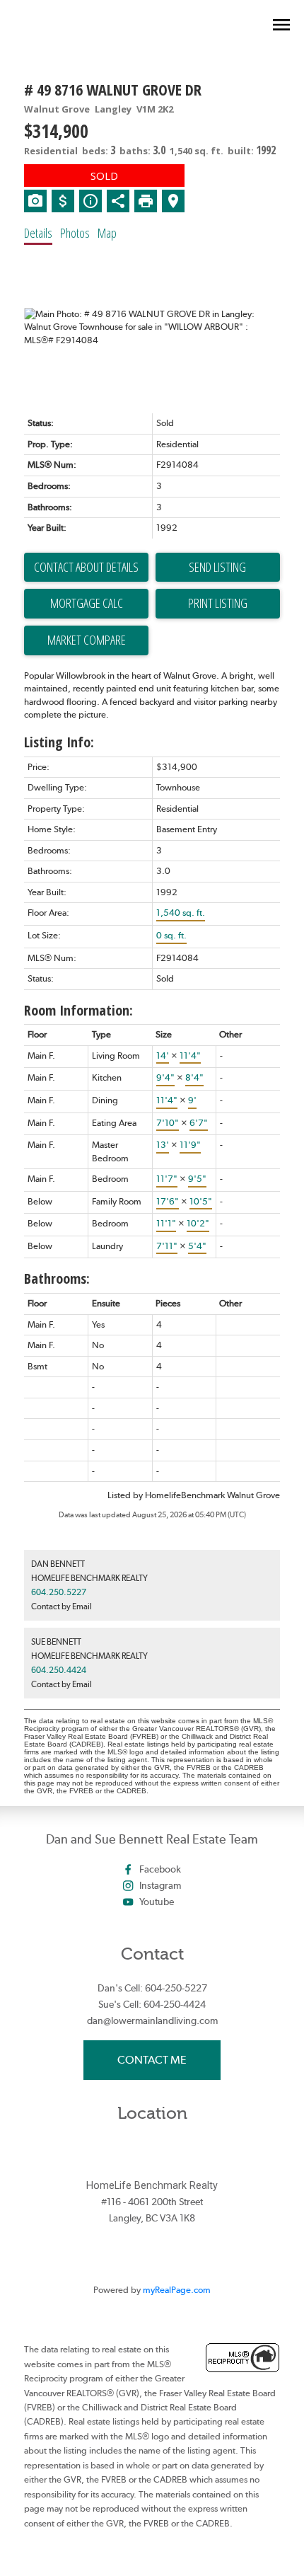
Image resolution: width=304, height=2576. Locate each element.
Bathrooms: (57, 1278)
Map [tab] (107, 233)
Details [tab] (38, 233)
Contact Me (152, 2060)
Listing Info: (59, 742)
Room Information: (78, 1010)
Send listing (217, 567)
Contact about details (86, 567)
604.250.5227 (59, 1592)
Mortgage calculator (86, 604)
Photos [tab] (75, 233)
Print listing (218, 603)
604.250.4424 (59, 1670)
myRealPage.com (177, 2290)
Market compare (87, 640)
